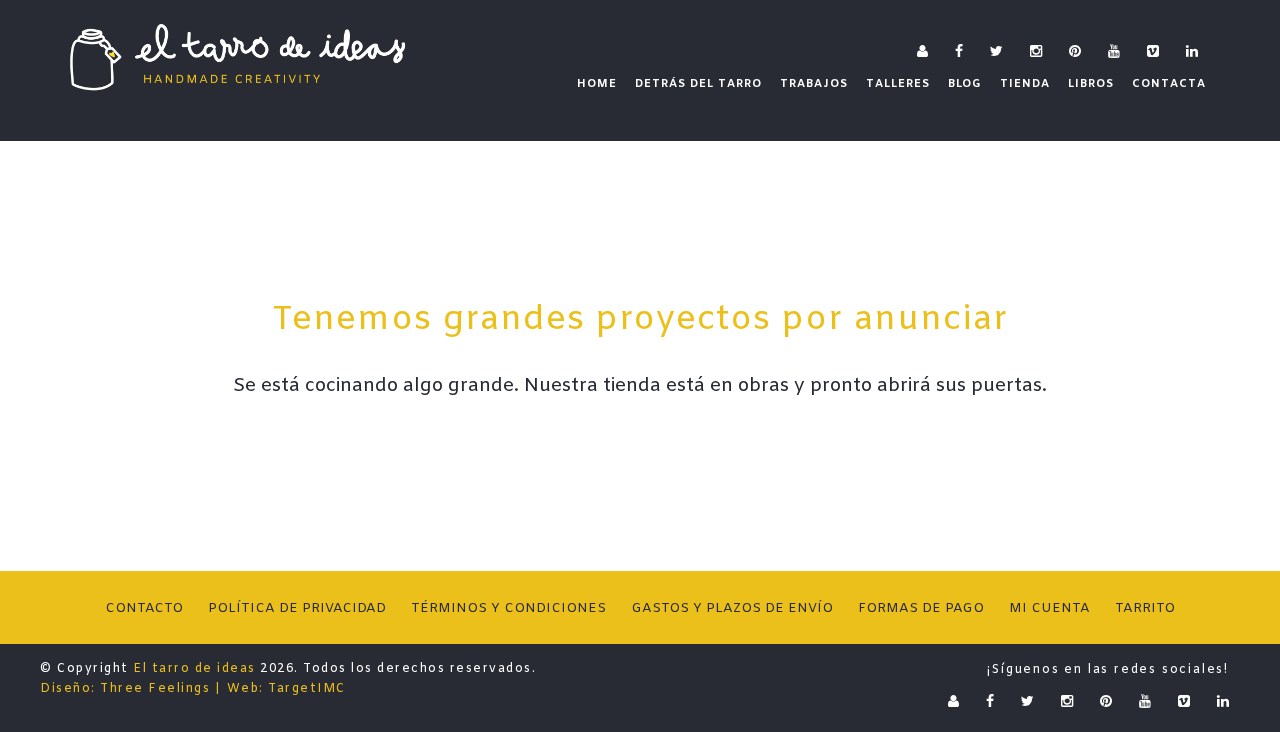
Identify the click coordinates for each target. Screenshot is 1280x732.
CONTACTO (144, 608)
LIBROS (1091, 84)
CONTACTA (1169, 84)
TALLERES (898, 84)
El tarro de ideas (194, 669)
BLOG (965, 84)
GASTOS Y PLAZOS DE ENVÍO (732, 608)
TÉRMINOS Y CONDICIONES (508, 608)
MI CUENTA (1049, 608)
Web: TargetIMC (286, 689)
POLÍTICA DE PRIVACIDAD (297, 608)
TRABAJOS (814, 84)
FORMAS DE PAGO (921, 608)
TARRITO (1145, 608)
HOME (597, 84)
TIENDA (1025, 84)
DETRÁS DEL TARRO (698, 84)
